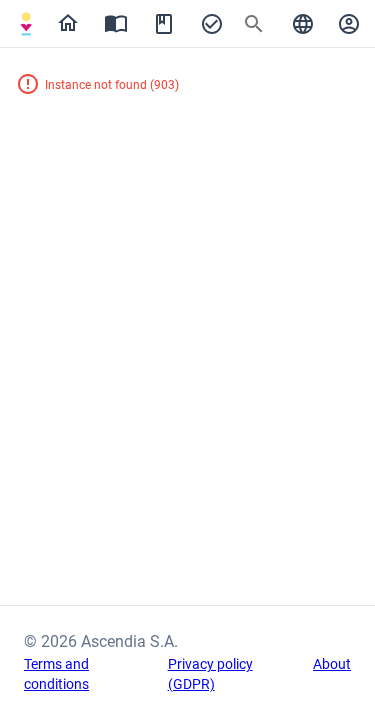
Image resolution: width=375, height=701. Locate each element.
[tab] (26, 24)
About (332, 664)
